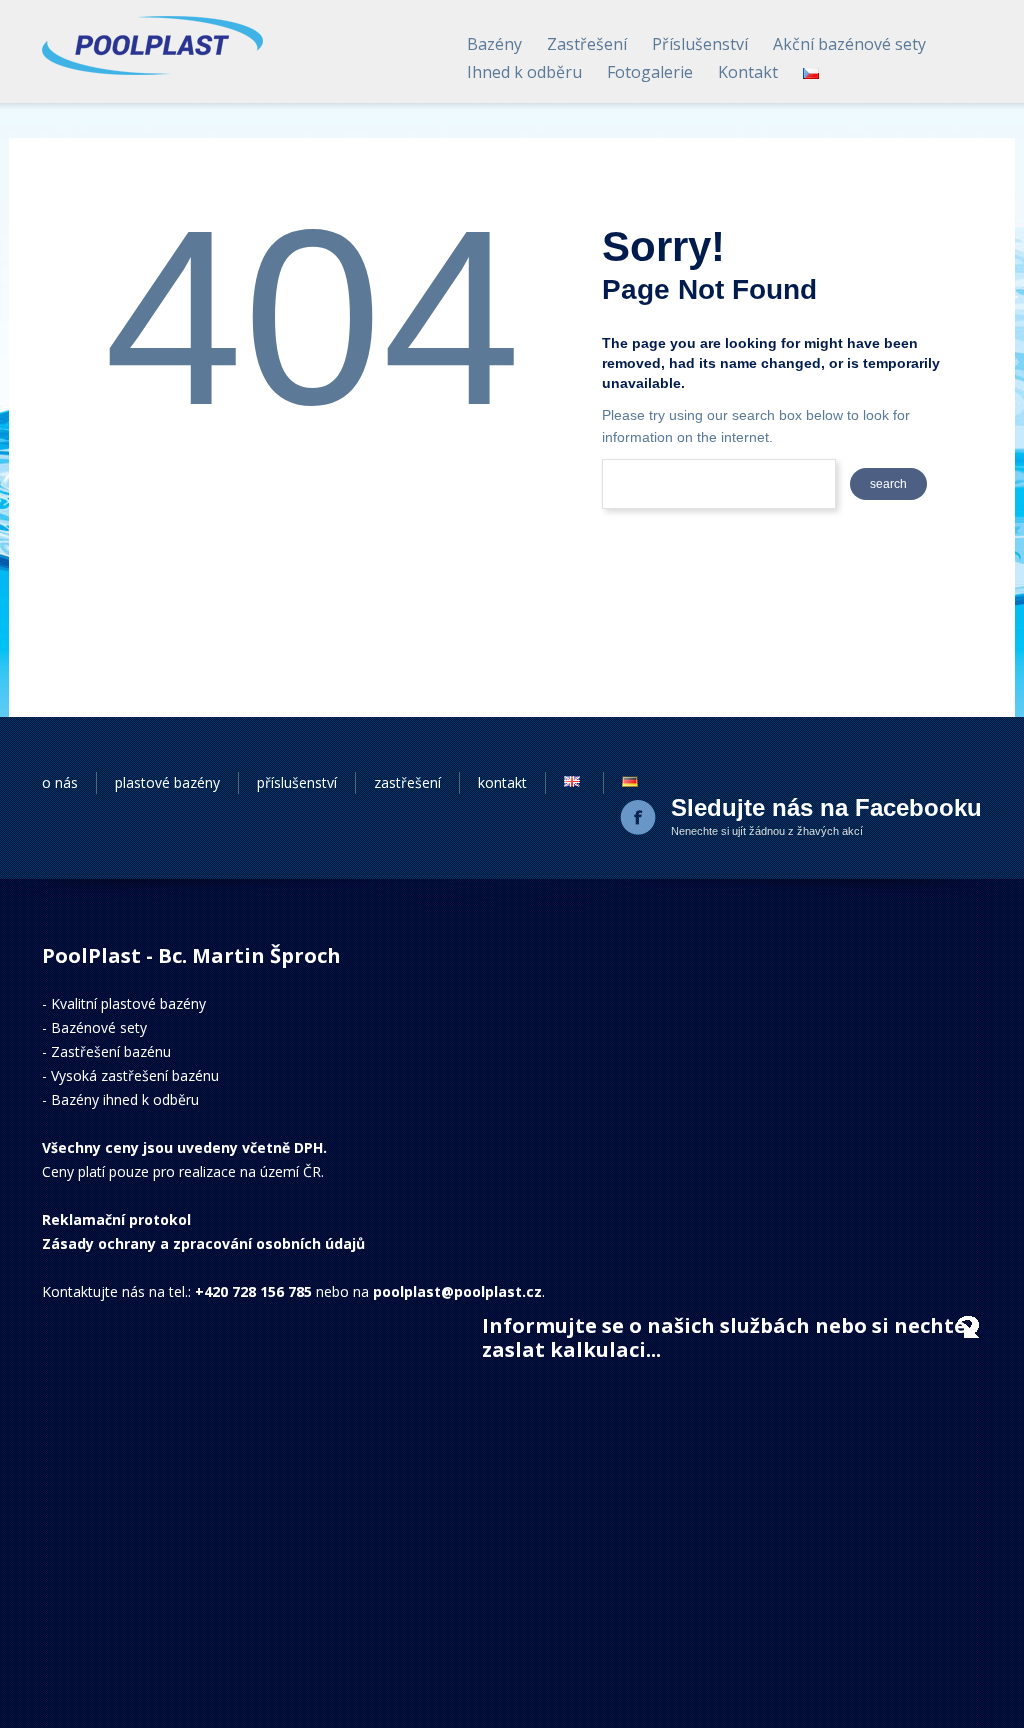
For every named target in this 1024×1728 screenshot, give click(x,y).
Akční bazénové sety (849, 44)
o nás (60, 782)
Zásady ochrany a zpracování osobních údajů (203, 1243)
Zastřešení (587, 44)
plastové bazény (167, 782)
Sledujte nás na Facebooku (826, 807)
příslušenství (297, 782)
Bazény (494, 44)
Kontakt (748, 72)
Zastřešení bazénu (111, 1051)
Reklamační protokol (116, 1219)
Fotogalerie (650, 72)
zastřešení (407, 782)
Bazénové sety (99, 1027)
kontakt (502, 782)
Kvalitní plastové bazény (128, 1003)
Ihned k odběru (524, 72)
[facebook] (640, 819)
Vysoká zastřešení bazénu (135, 1075)
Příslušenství (700, 44)
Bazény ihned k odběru (125, 1099)
